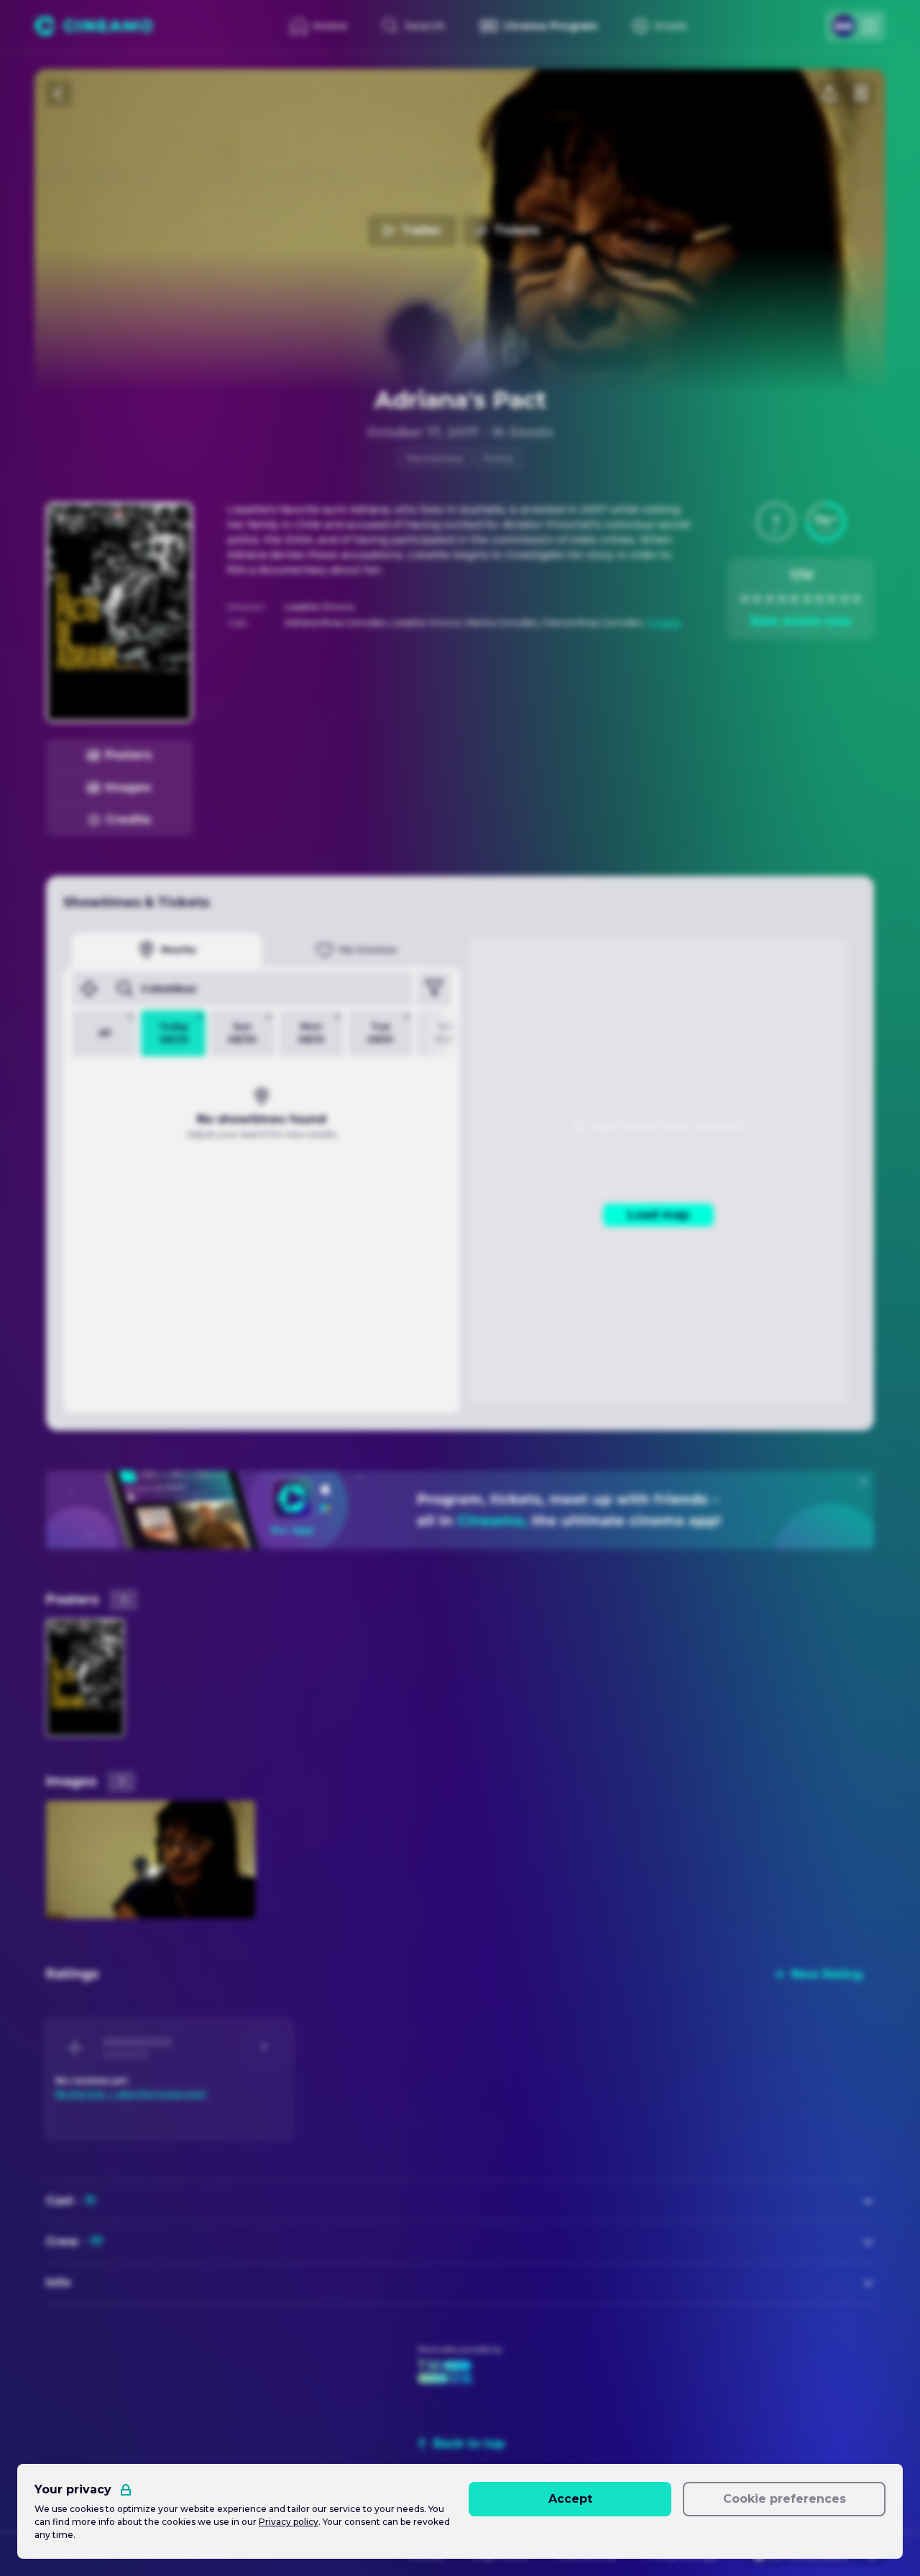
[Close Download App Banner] (863, 1482)
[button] (776, 522)
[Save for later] (861, 93)
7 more (664, 623)
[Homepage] (94, 26)
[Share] (829, 93)
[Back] (59, 93)
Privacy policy (289, 2522)
